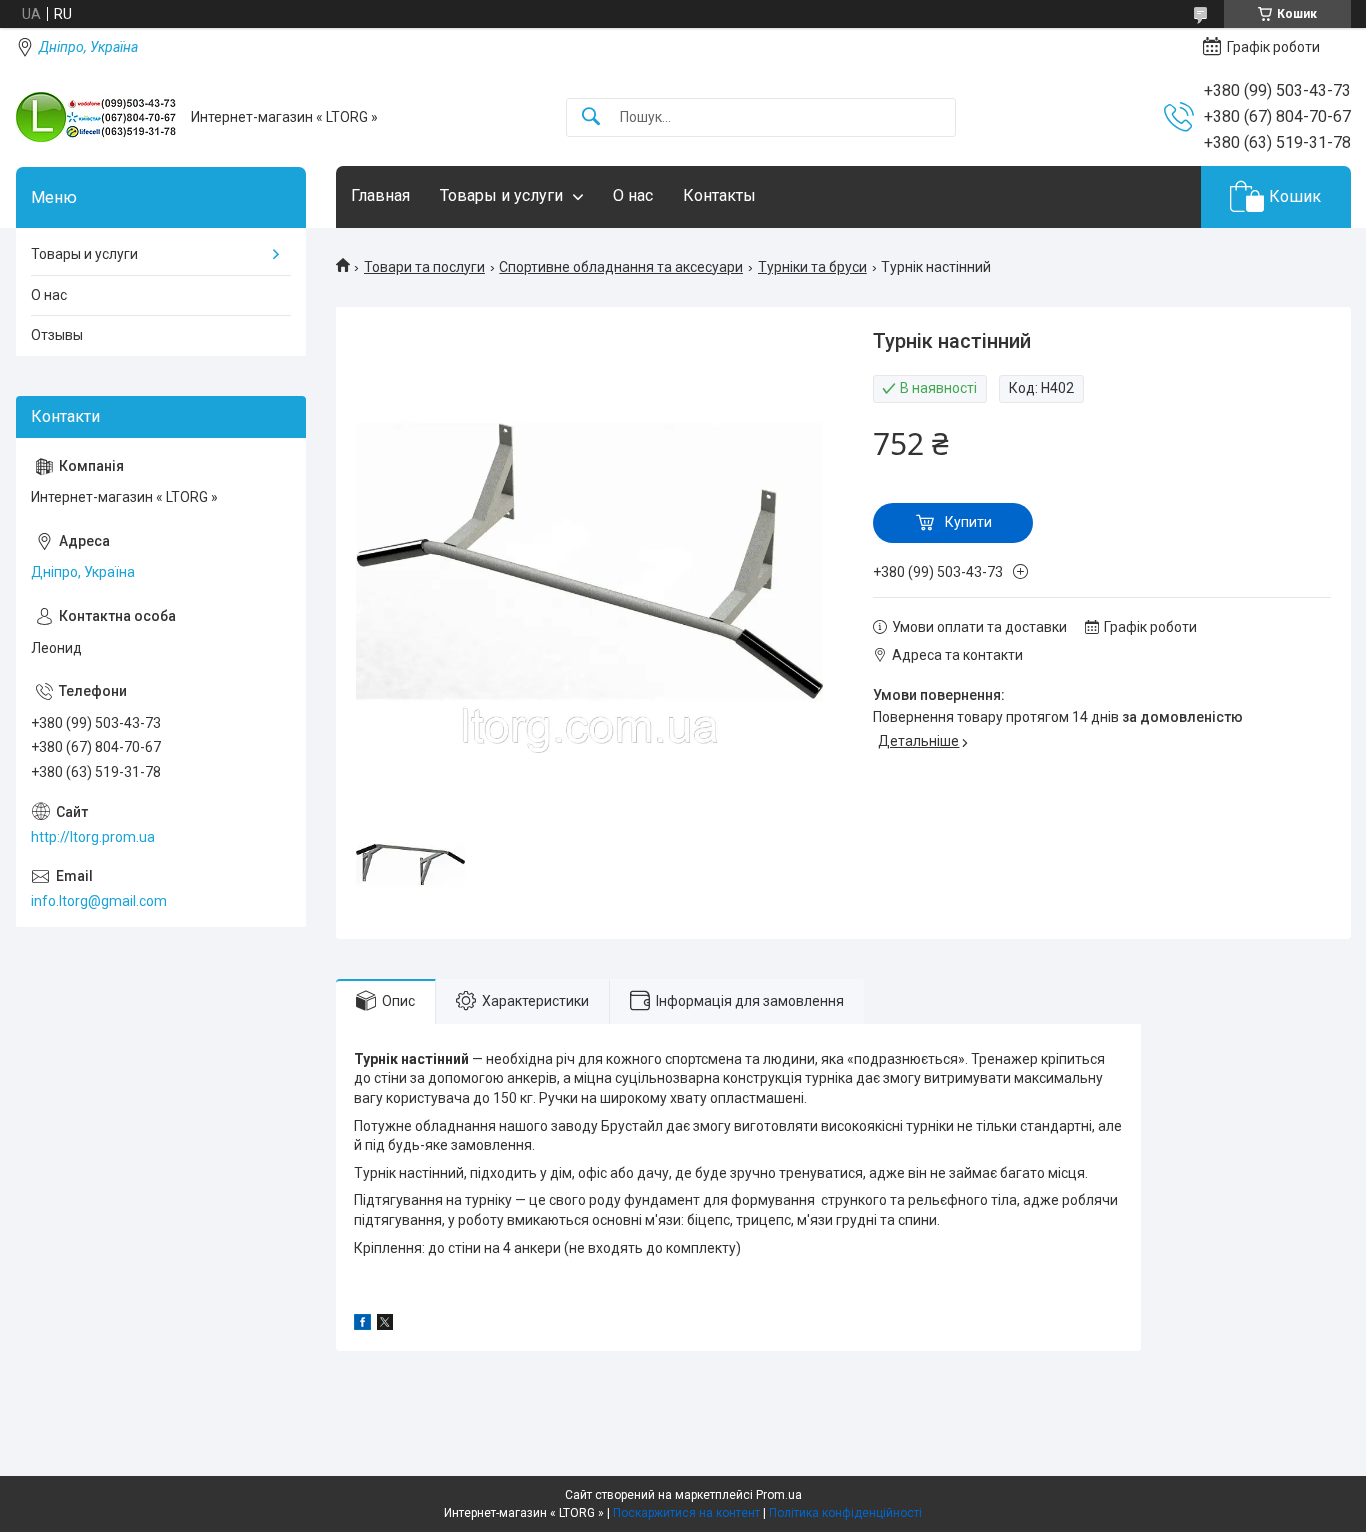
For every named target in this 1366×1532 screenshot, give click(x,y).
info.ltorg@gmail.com (99, 901)
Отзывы (57, 335)
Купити (968, 522)
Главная (380, 195)
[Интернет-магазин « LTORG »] (96, 117)
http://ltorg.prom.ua (93, 837)
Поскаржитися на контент (686, 1513)
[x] (385, 1325)
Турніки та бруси (812, 267)
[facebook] (362, 1325)
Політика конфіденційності (845, 1513)
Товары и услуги (501, 195)
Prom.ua (779, 1495)
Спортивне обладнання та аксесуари (621, 267)
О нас (633, 195)
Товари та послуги (424, 267)
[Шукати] (591, 117)
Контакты (719, 195)
